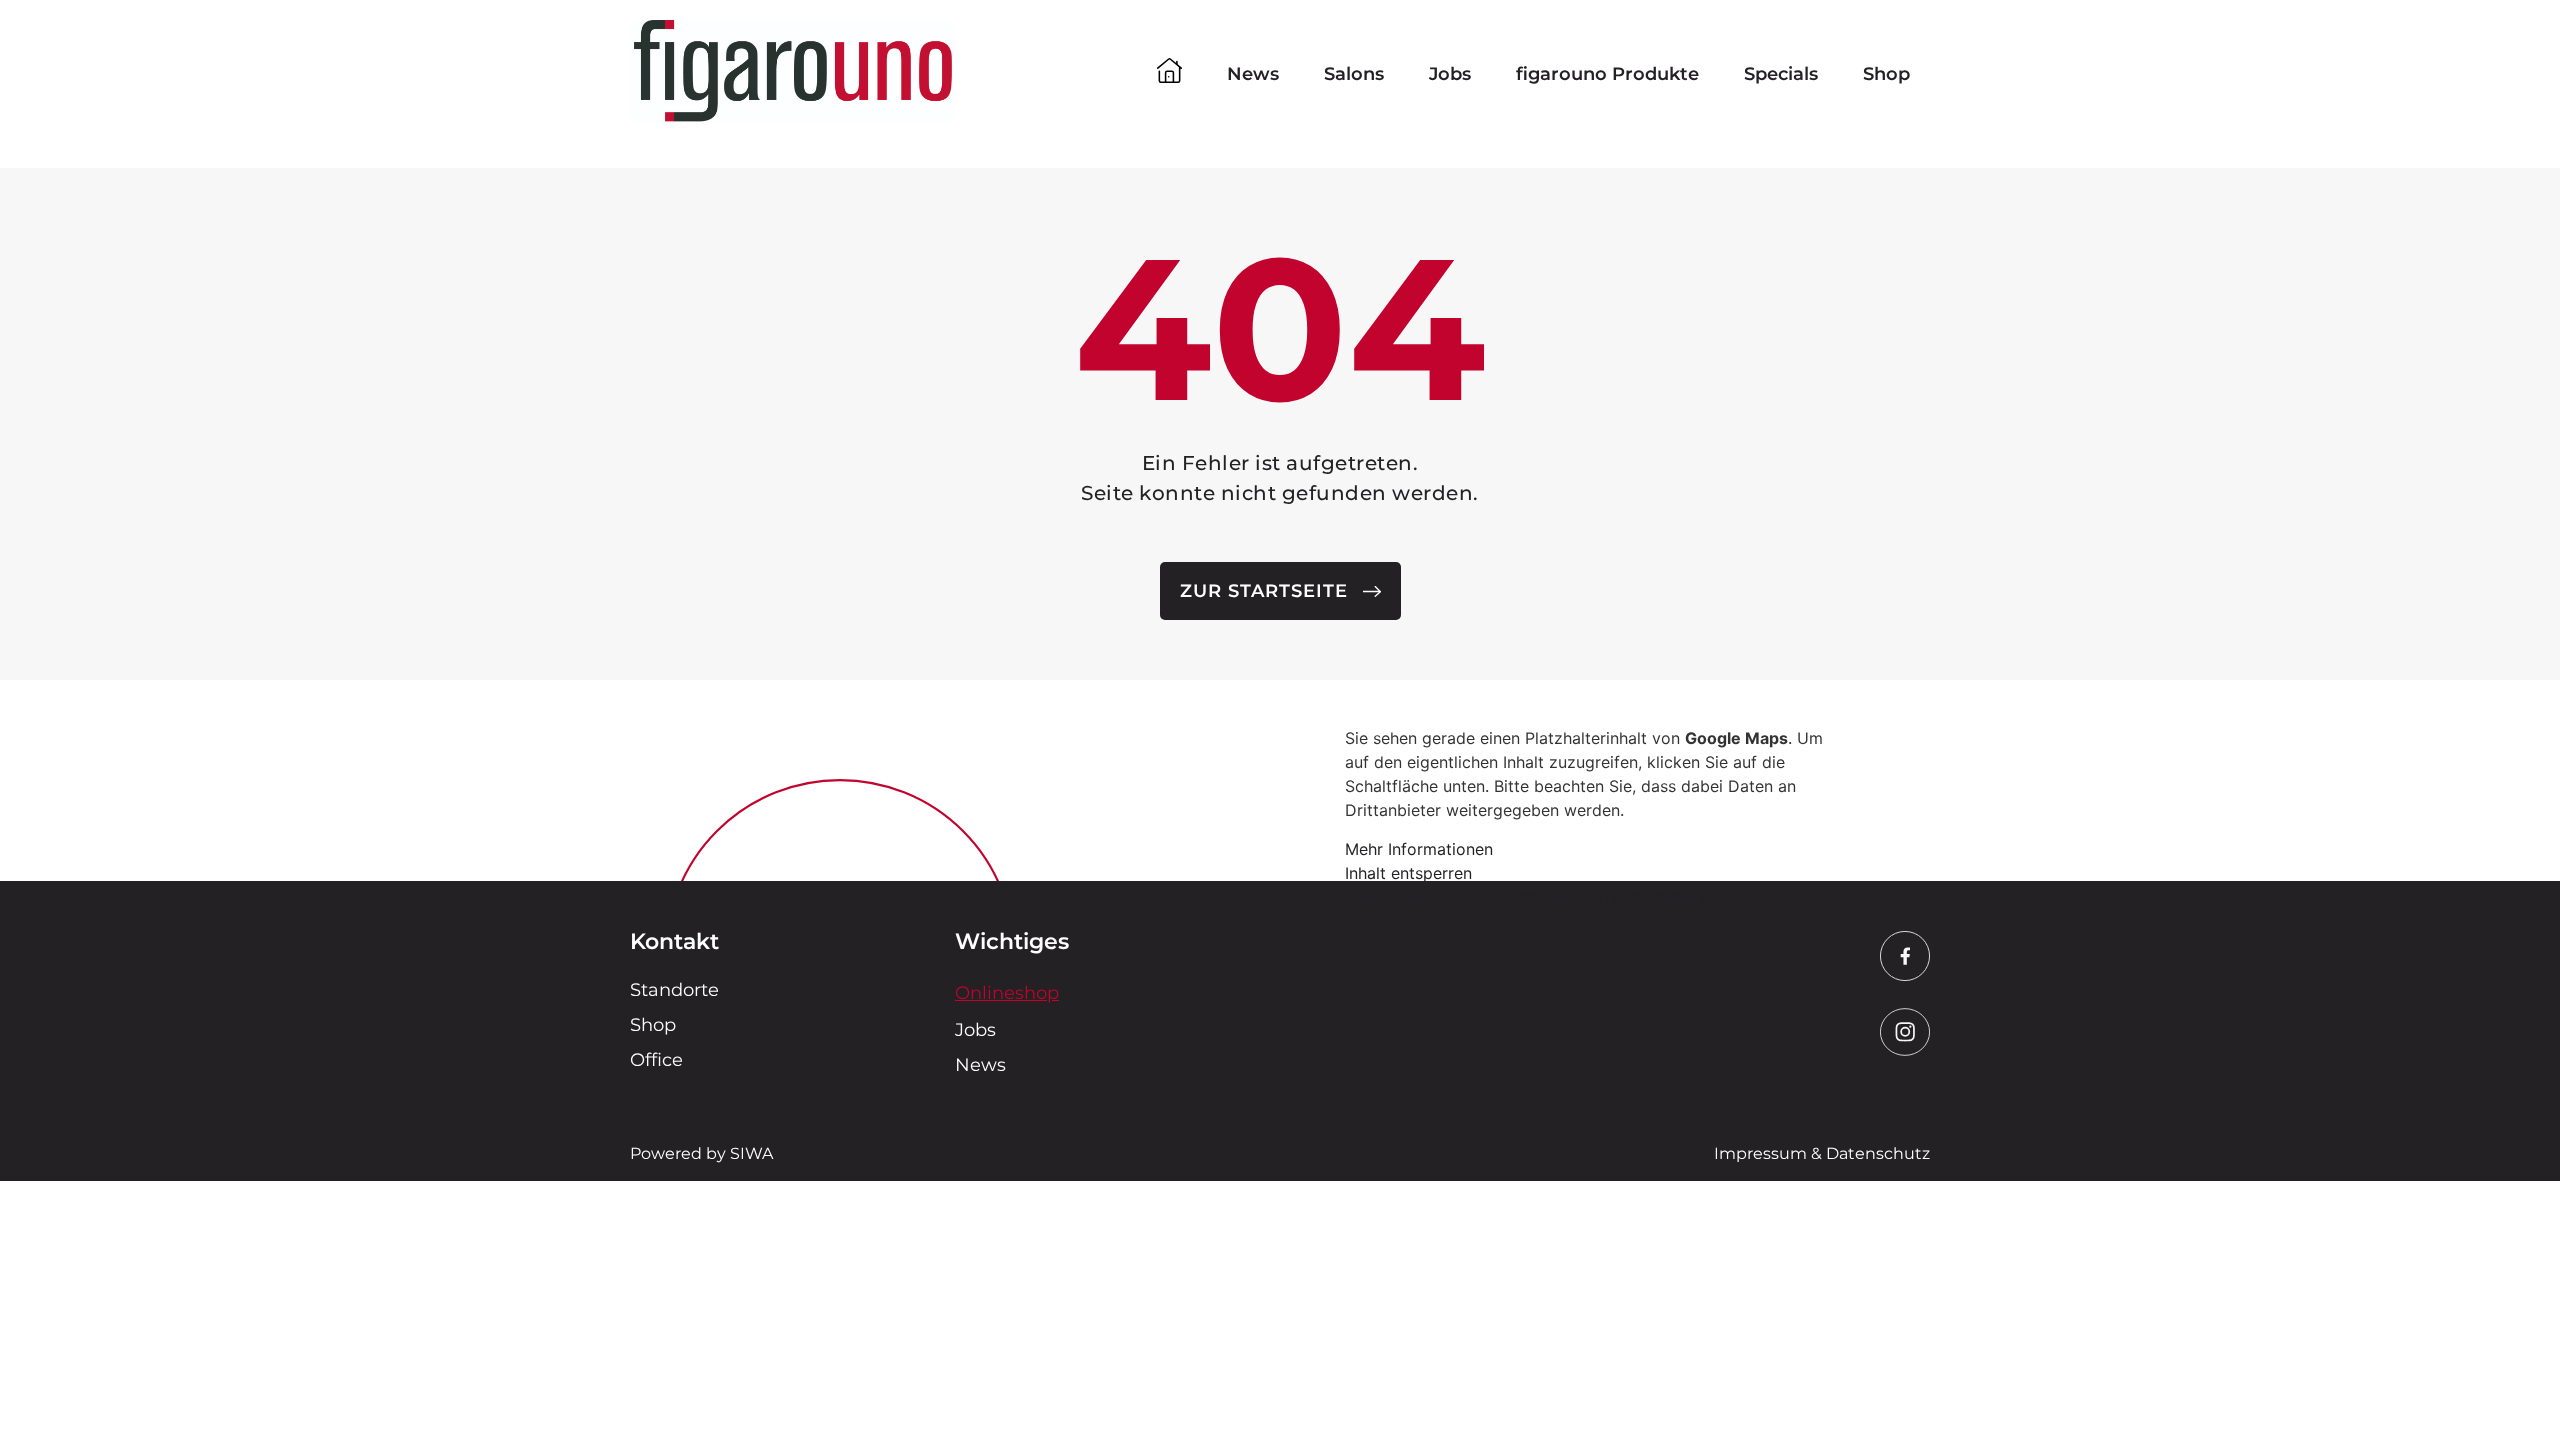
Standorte (674, 990)
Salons (1354, 74)
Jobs (1450, 74)
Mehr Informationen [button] (1419, 849)
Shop (1886, 74)
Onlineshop (1007, 993)
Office (656, 1060)
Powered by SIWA (701, 1153)
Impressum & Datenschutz (1822, 1153)
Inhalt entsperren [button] (1408, 873)
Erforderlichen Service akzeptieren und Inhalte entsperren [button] (1563, 897)
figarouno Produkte (1607, 74)
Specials (1781, 74)
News (1253, 74)
